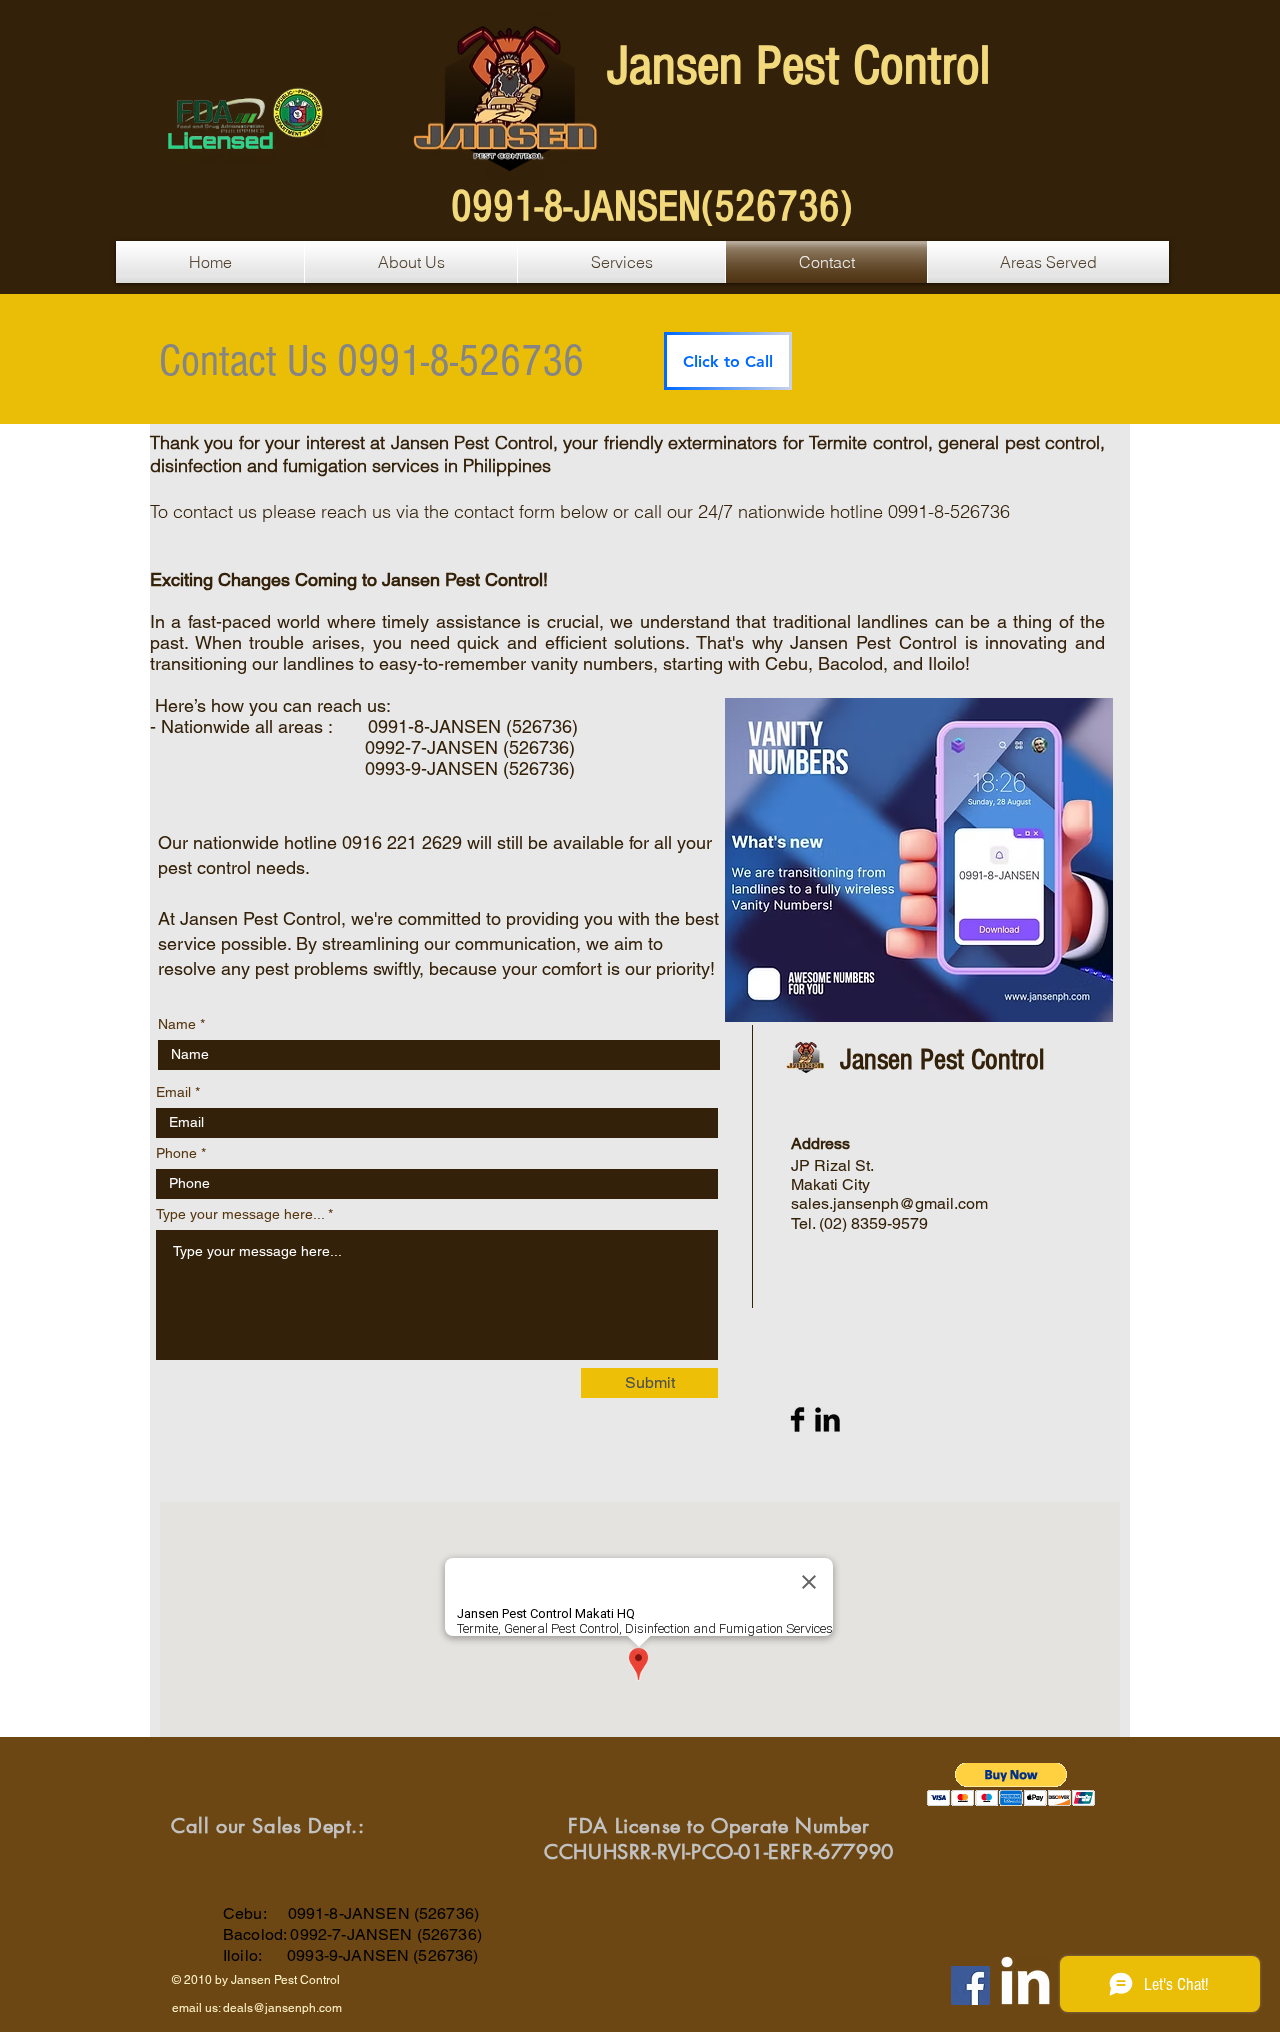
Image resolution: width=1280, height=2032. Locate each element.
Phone (176, 1153)
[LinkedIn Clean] (1025, 1980)
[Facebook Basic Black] (797, 1419)
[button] (1011, 1784)
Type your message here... (240, 1214)
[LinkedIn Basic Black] (827, 1419)
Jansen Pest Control (798, 66)
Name (177, 1024)
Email (173, 1092)
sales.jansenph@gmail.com (889, 1203)
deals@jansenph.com (282, 2008)
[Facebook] (970, 1985)
